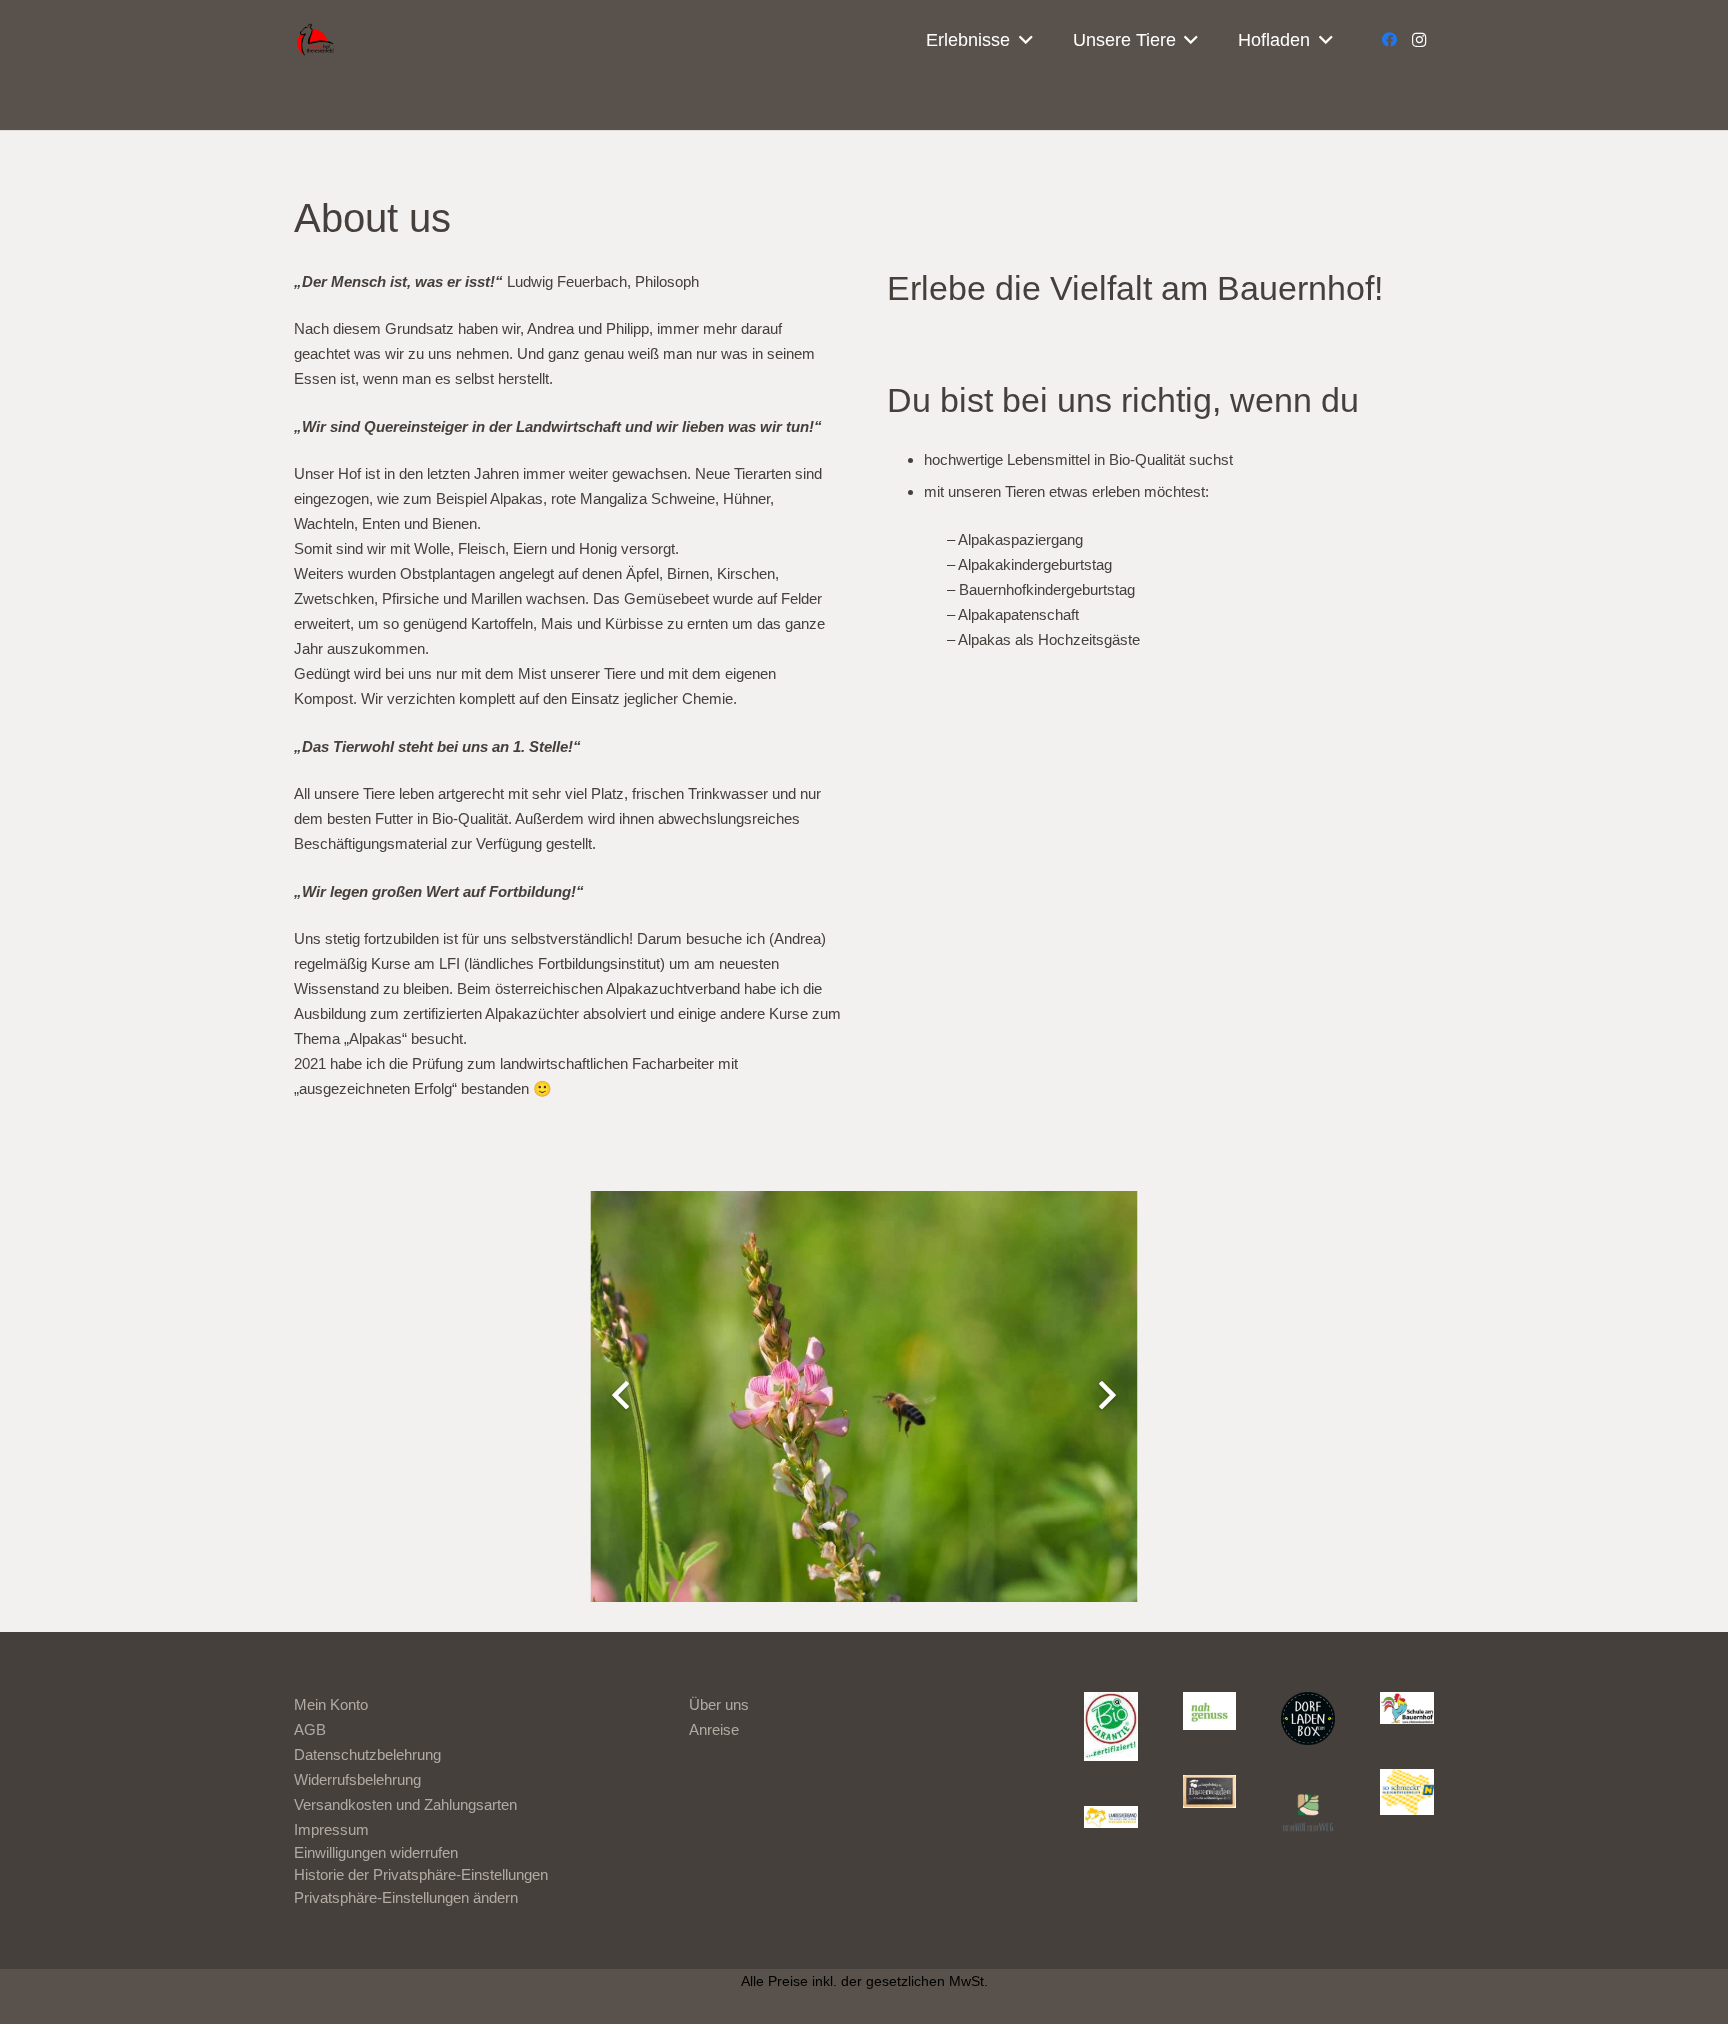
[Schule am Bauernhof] (1407, 1708)
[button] (1021, 40)
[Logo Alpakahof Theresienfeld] (319, 40)
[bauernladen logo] (1210, 1792)
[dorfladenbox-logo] (1308, 1719)
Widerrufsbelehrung (357, 1779)
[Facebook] (1389, 40)
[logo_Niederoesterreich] (1111, 1818)
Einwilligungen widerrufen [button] (376, 1852)
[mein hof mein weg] (1308, 1812)
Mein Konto (331, 1704)
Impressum (331, 1829)
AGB (310, 1729)
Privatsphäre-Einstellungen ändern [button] (406, 1897)
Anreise (714, 1729)
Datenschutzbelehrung (367, 1754)
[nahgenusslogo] (1210, 1711)
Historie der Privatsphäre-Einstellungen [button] (421, 1874)
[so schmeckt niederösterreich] (1407, 1792)
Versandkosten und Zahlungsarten (405, 1804)
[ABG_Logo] (1111, 1727)
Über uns (719, 1704)
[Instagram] (1419, 40)
